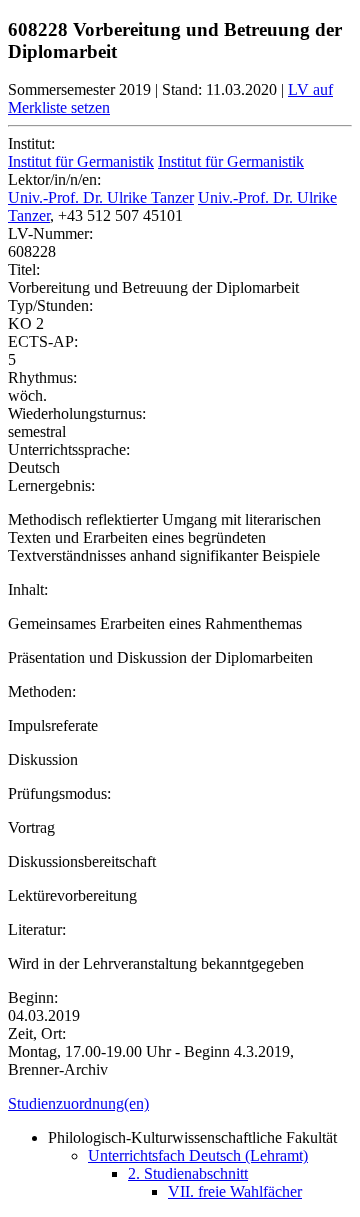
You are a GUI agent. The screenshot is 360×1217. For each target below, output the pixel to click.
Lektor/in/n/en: (54, 179)
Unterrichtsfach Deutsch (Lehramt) (198, 1155)
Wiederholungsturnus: (77, 413)
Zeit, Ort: (37, 1033)
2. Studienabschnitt (188, 1173)
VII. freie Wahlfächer (235, 1191)
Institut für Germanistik (81, 161)
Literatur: (37, 929)
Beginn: (33, 997)
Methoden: (42, 691)
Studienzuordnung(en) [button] (78, 1103)
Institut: (31, 143)
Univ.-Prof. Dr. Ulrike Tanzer (101, 197)
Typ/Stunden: (50, 305)
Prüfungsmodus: (59, 793)
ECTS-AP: (43, 341)
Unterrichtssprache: (69, 449)
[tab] (180, 1104)
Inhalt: (28, 589)
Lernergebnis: (51, 485)
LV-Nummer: (50, 233)
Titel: (24, 269)
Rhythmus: (42, 377)
